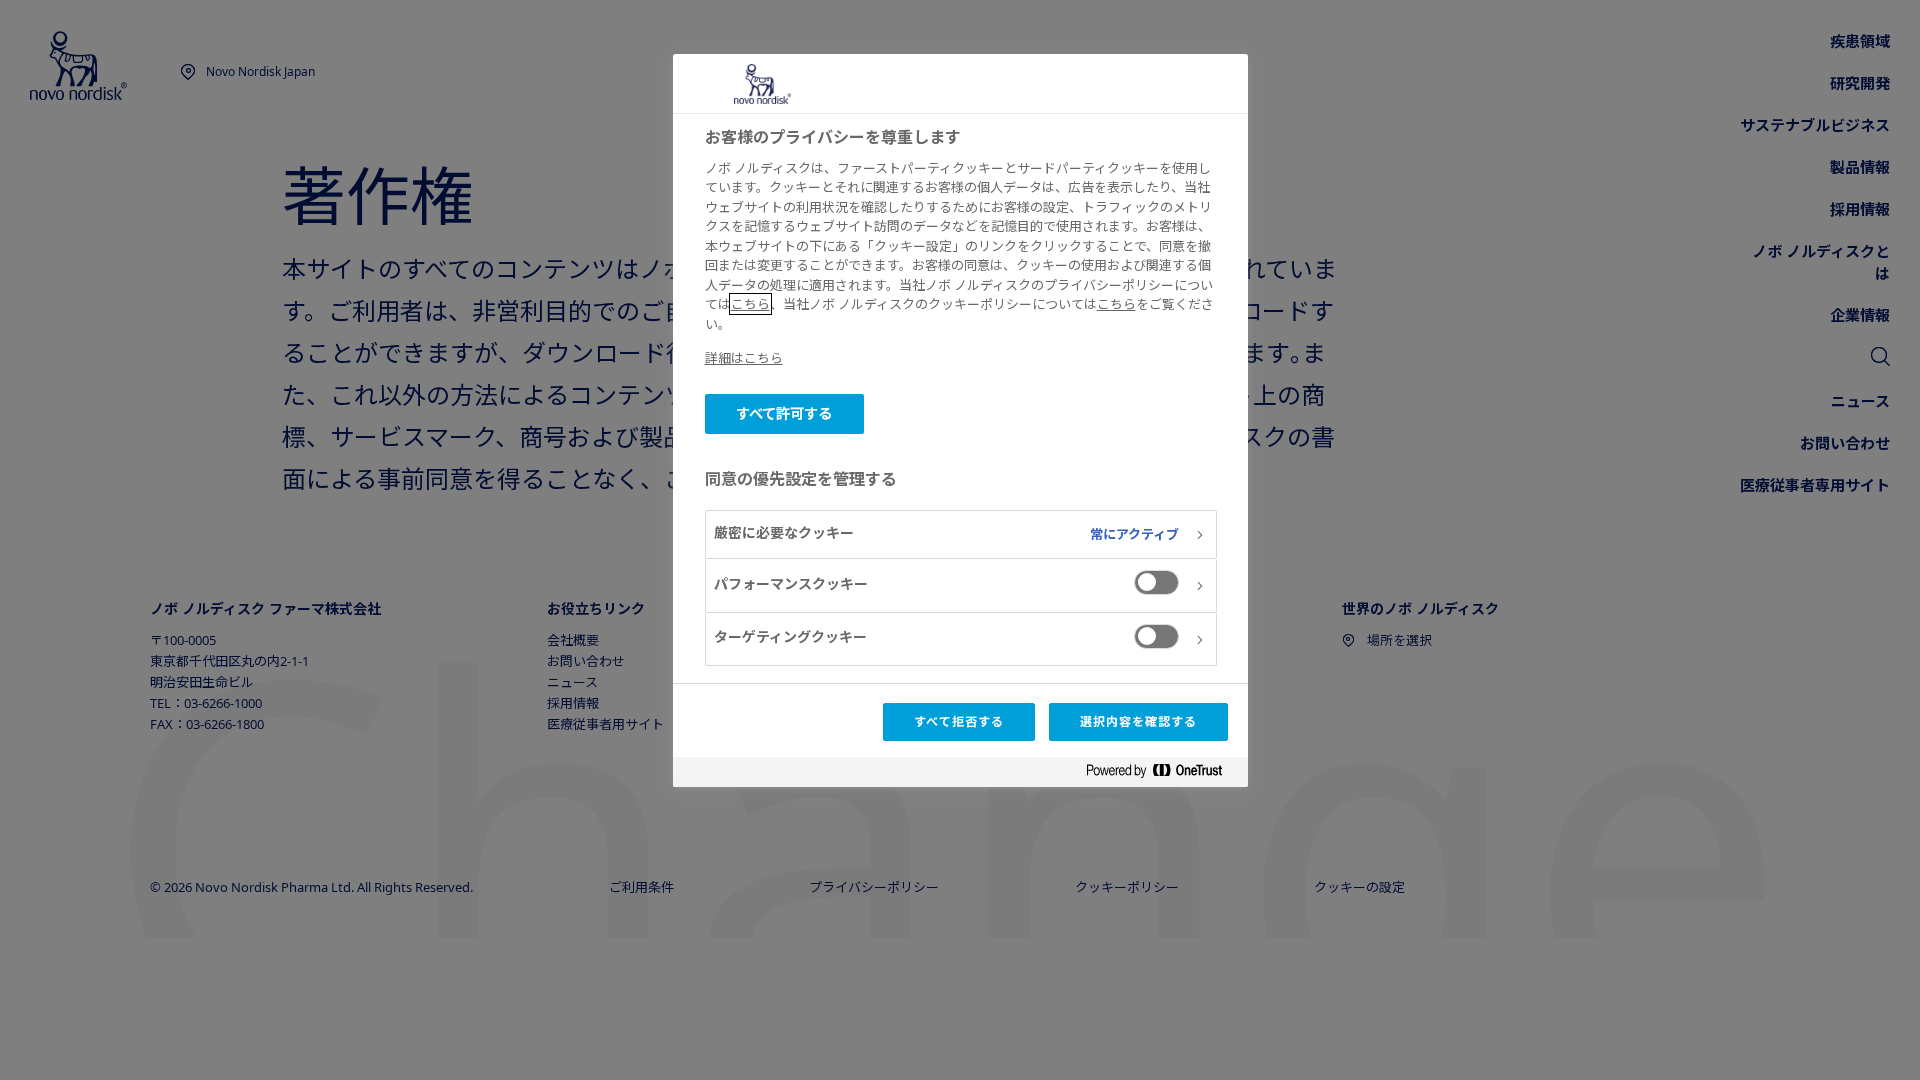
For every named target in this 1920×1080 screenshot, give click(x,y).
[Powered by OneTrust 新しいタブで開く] (1162, 774)
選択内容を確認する (1138, 721)
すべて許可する (784, 413)
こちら (750, 304)
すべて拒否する (959, 721)
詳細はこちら (744, 358)
